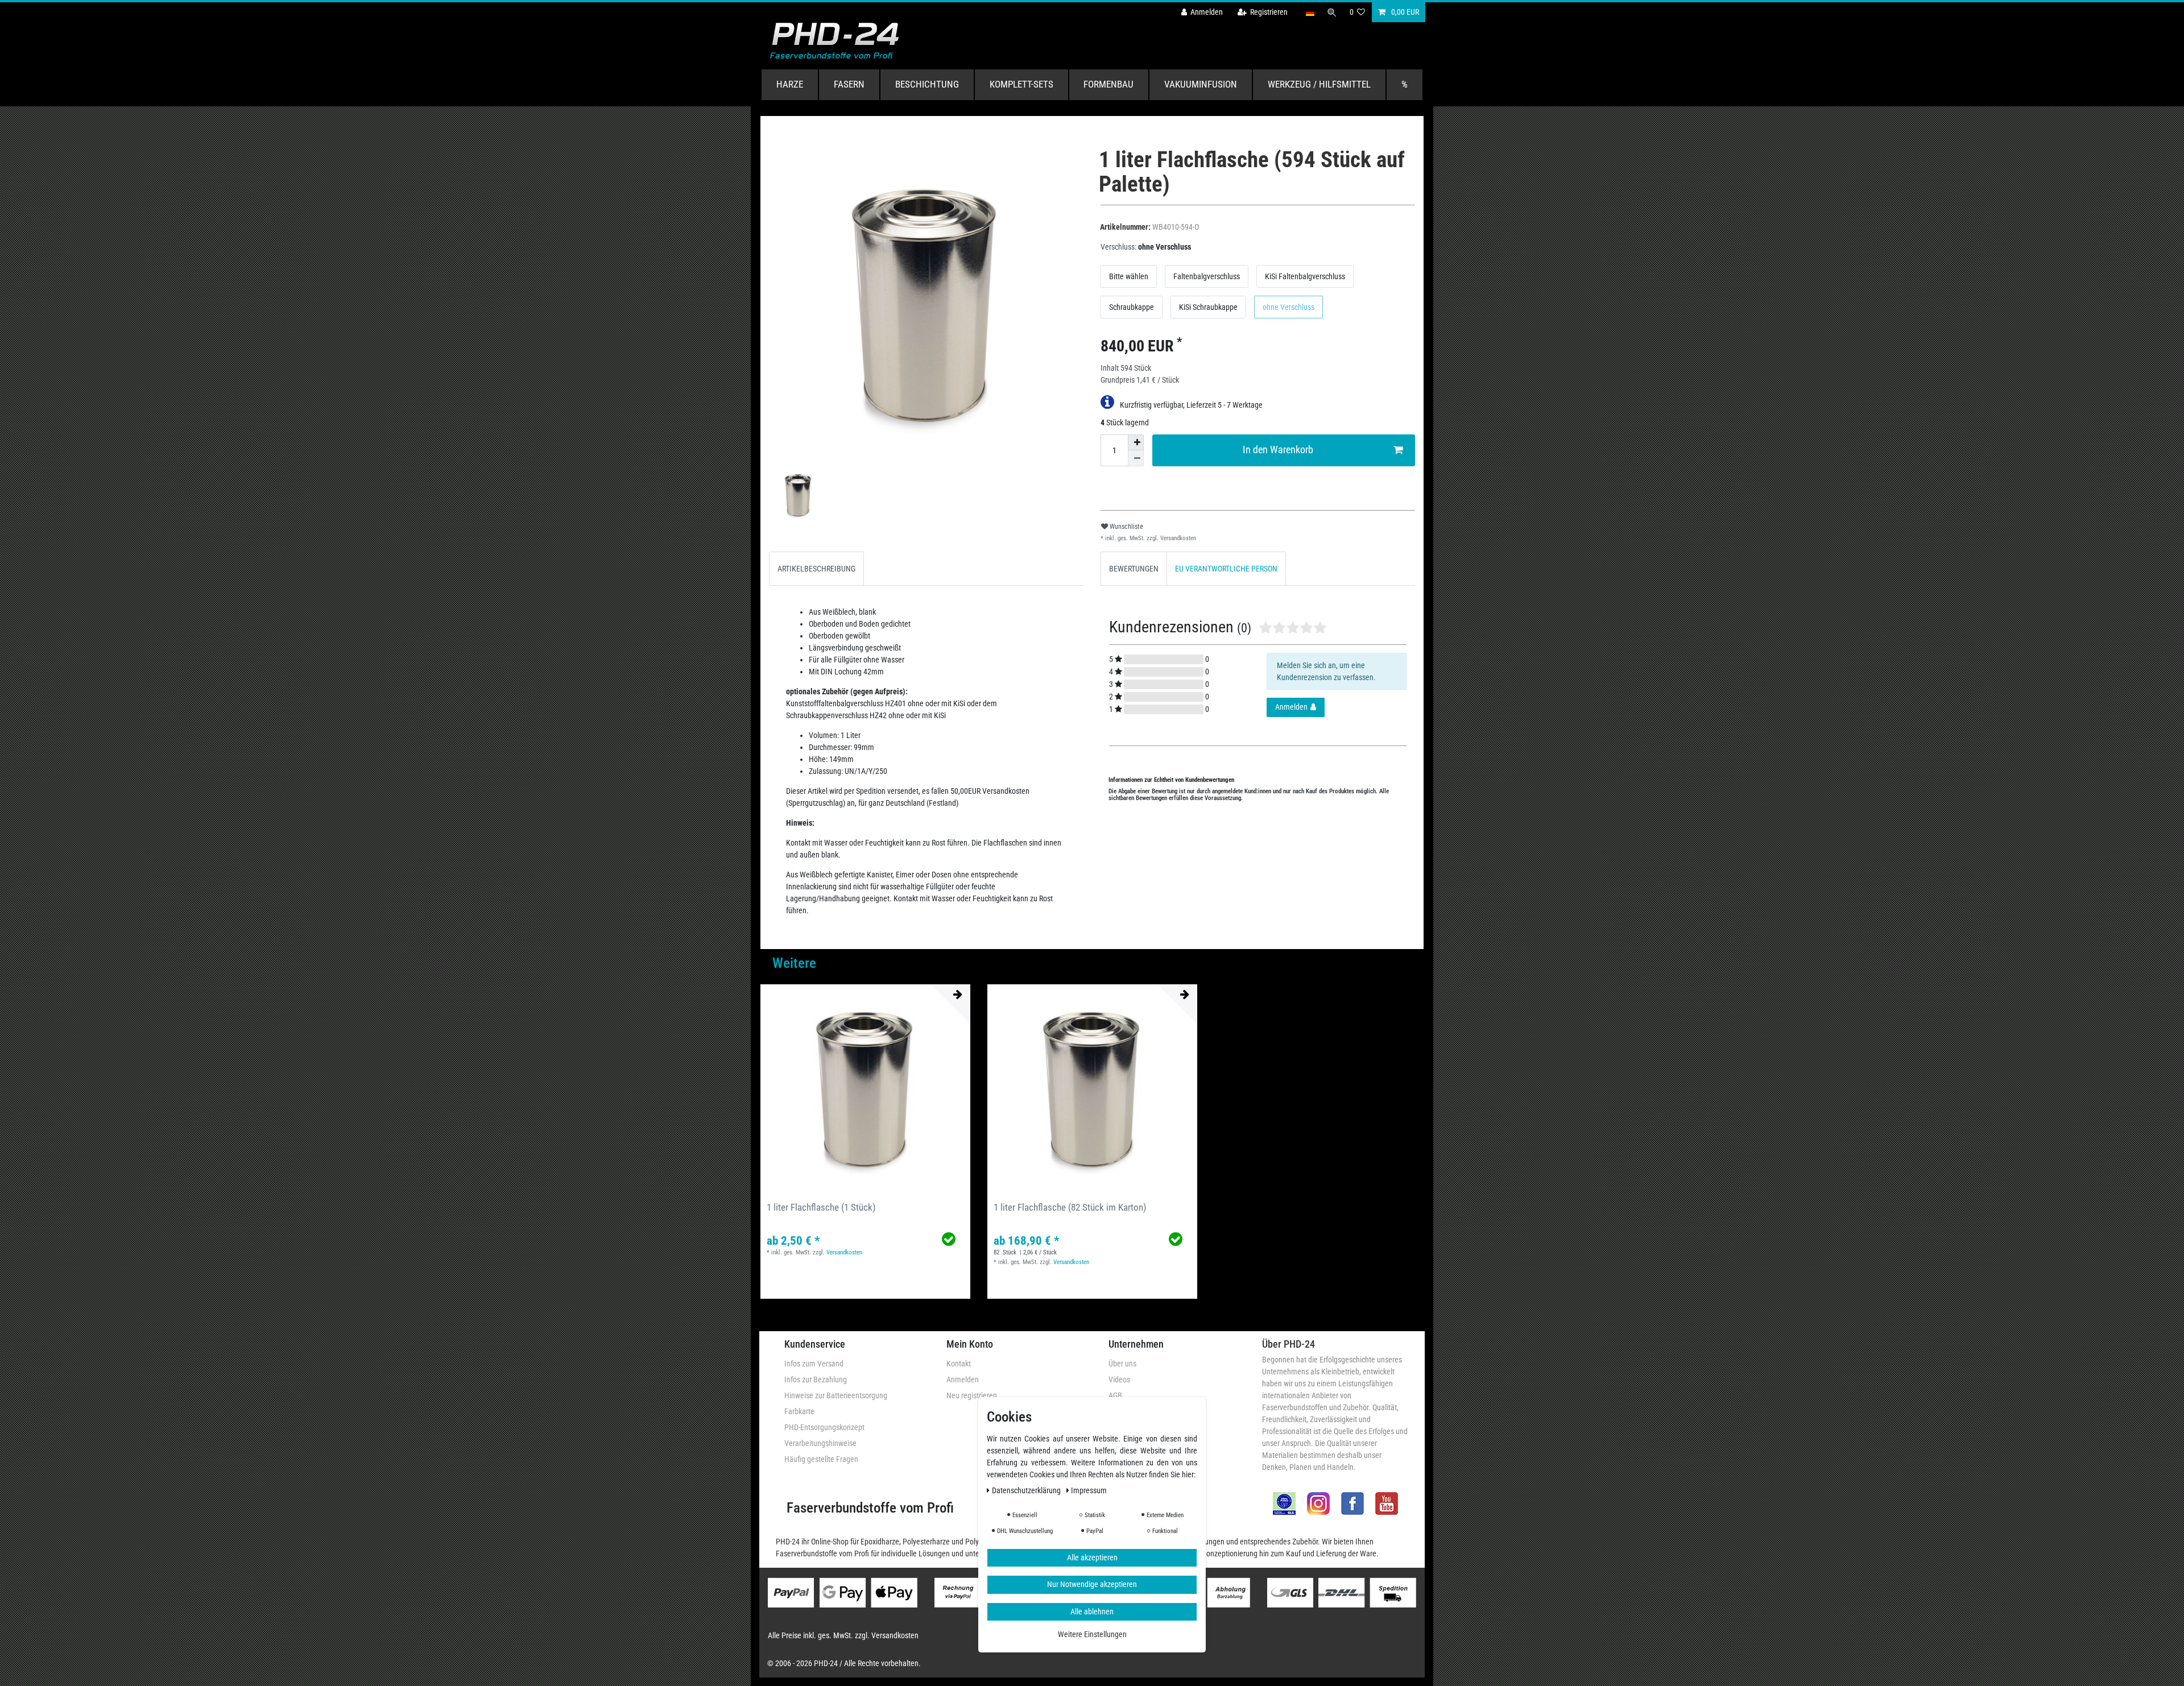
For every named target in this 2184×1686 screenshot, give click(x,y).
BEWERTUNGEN (1134, 569)
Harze (790, 84)
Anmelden (963, 1380)
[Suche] (1332, 12)
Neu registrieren (972, 1395)
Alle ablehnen (1092, 1612)
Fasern (849, 84)
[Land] (1310, 12)
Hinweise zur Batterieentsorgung (836, 1395)
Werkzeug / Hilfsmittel (1319, 84)
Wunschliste (1126, 527)
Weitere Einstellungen (1092, 1634)
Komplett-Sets (1021, 84)
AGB (1115, 1395)
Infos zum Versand (814, 1364)
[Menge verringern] (1136, 458)
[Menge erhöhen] (1136, 442)
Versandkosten (1177, 538)
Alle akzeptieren (1092, 1557)
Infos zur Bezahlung (816, 1380)
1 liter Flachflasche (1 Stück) (821, 1207)
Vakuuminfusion (1201, 84)
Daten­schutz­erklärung (1027, 1490)
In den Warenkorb (1278, 450)
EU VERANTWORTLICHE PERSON (1226, 569)
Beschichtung (927, 84)
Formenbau (1108, 84)
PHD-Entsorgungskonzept (824, 1427)
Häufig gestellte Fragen (821, 1459)
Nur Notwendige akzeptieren (1092, 1584)
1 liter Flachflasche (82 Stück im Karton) (1070, 1207)
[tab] (816, 568)
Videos (1119, 1380)
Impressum (1089, 1490)
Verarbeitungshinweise (820, 1443)
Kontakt (959, 1364)
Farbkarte (799, 1411)
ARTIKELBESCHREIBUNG (816, 569)
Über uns (1122, 1364)
